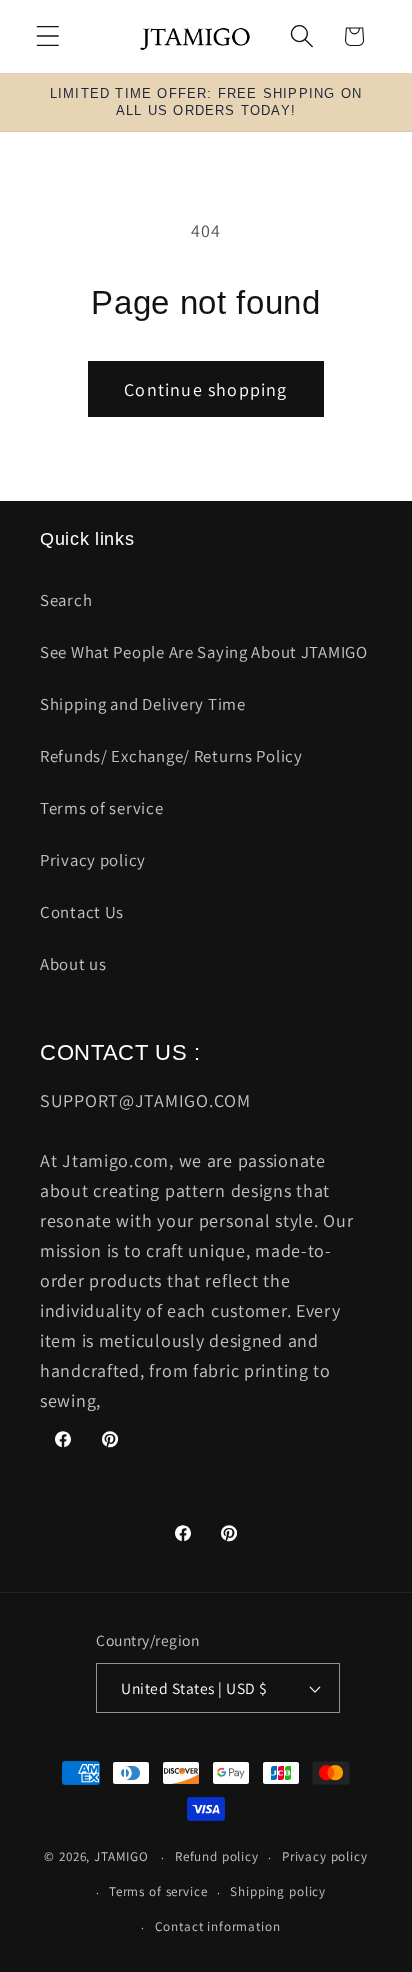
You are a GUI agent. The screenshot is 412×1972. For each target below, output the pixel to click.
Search (66, 600)
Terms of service (102, 808)
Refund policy (217, 1856)
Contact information (218, 1926)
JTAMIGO (121, 1857)
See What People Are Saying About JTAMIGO (204, 652)
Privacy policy (93, 860)
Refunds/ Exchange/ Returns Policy (171, 756)
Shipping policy (278, 1891)
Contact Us (82, 912)
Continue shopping (205, 389)
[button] (48, 36)
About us (73, 964)
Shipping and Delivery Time (143, 704)
